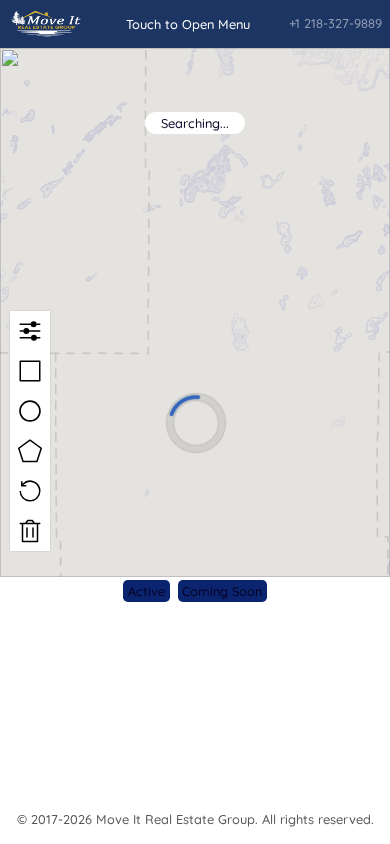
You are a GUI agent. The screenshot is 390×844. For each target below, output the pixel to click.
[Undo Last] (30, 491)
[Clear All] (30, 531)
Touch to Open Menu (188, 24)
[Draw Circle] (30, 411)
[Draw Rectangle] (30, 371)
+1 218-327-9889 (335, 23)
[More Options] (30, 331)
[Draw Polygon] (30, 451)
